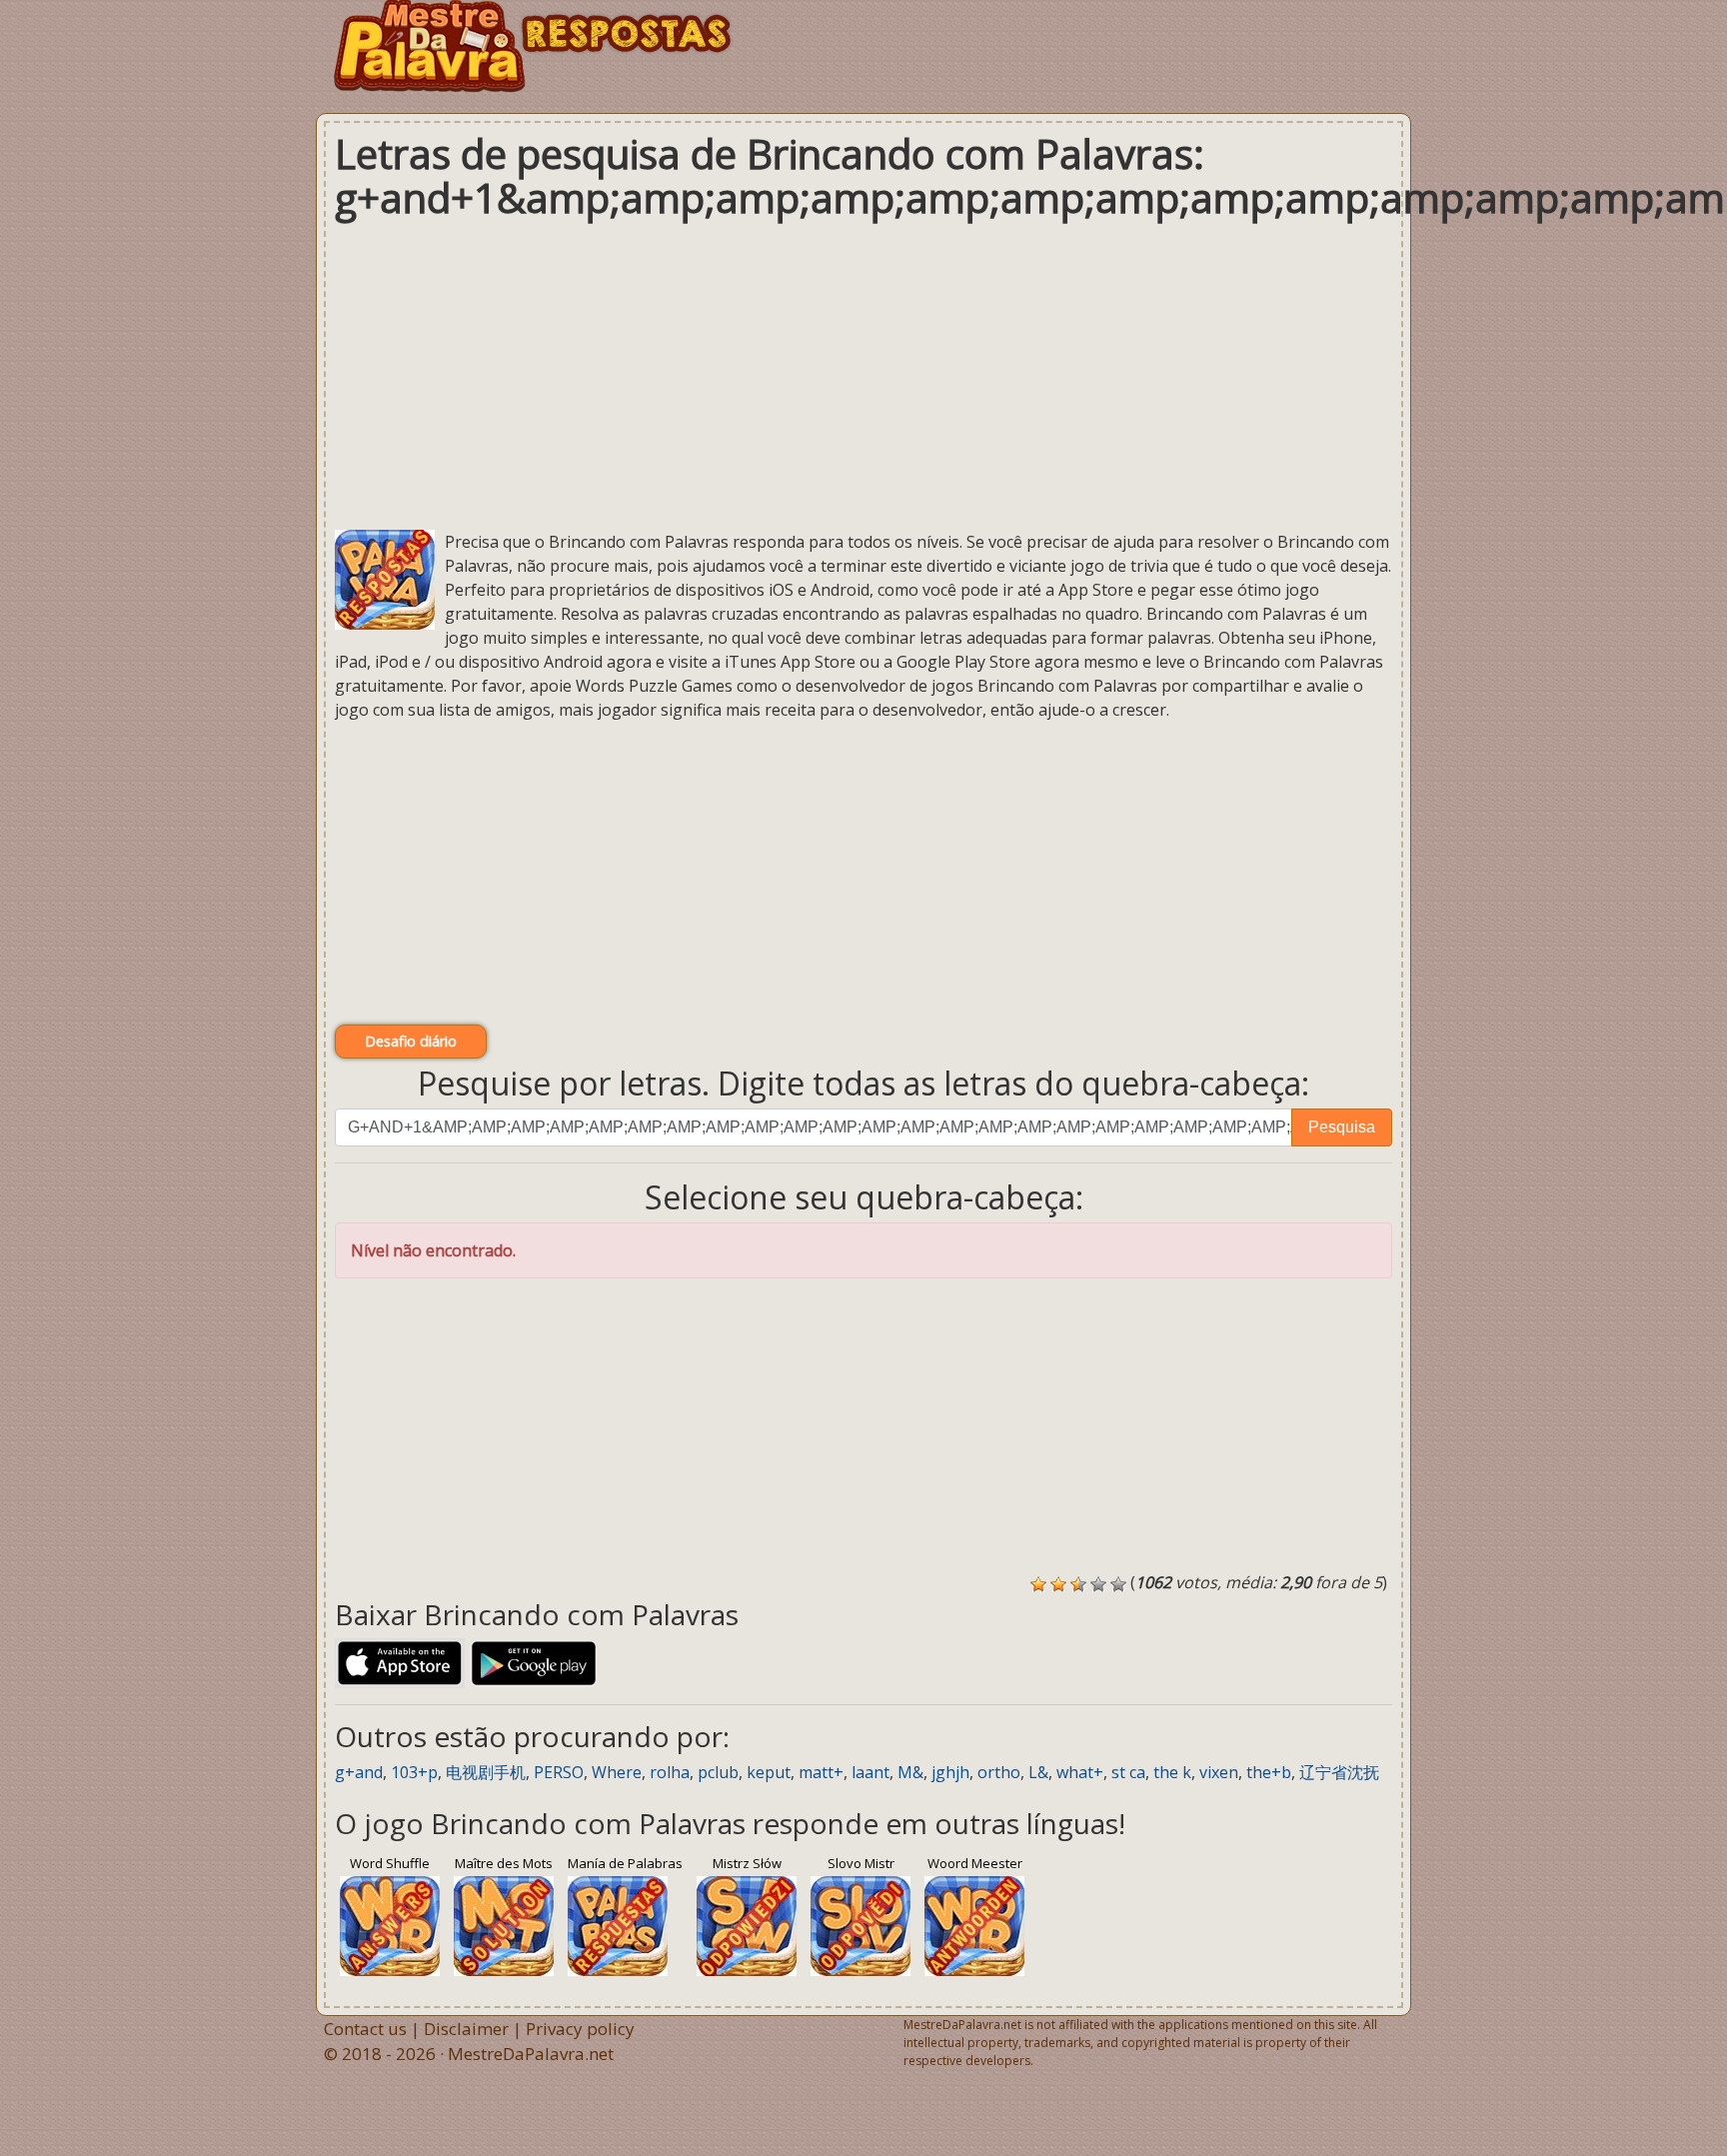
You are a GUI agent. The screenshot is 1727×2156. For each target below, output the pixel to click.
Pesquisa (1342, 1127)
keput (769, 1772)
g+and (359, 1772)
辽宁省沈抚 (1339, 1772)
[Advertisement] (863, 375)
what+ (1080, 1772)
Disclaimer (466, 2029)
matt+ (821, 1772)
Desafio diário (411, 1041)
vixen (1219, 1772)
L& (1038, 1772)
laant (870, 1772)
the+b (1269, 1772)
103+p (414, 1772)
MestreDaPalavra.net (531, 2054)
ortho (999, 1772)
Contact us (365, 2029)
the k (1172, 1772)
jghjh (950, 1772)
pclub (718, 1772)
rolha (670, 1772)
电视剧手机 (486, 1772)
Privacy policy (580, 2029)
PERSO (559, 1772)
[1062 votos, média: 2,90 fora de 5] (1038, 1584)
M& (910, 1772)
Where (617, 1772)
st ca (1128, 1772)
